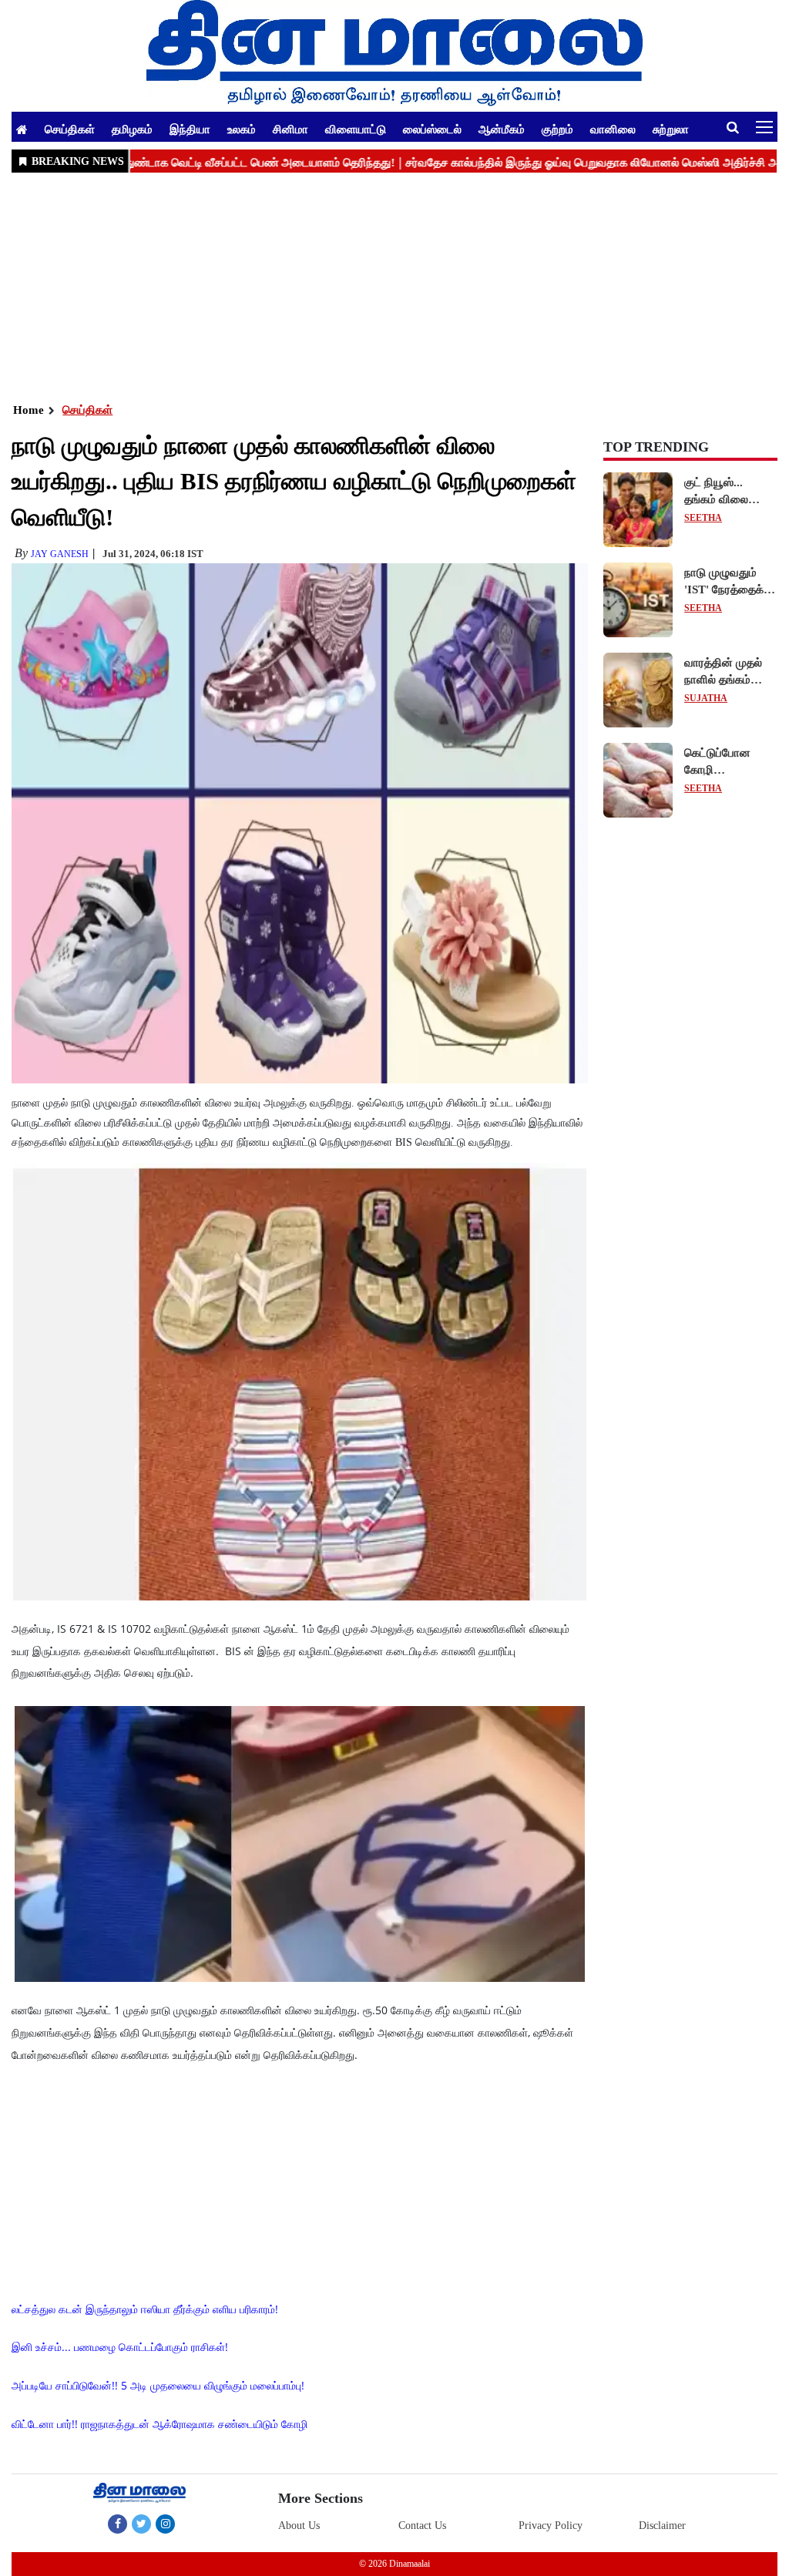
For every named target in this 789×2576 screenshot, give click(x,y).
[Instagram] (165, 2524)
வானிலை (613, 129)
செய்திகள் (70, 129)
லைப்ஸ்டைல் (432, 129)
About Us (299, 2526)
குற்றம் (557, 129)
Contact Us (422, 2526)
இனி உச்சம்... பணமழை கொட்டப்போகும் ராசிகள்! (120, 2347)
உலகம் (242, 129)
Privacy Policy (551, 2526)
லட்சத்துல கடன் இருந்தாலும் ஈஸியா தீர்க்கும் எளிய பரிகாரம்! (145, 2309)
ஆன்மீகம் (502, 129)
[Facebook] (118, 2524)
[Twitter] (141, 2524)
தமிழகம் (132, 129)
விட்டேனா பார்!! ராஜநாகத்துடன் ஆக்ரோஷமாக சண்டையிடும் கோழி (159, 2424)
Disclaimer (662, 2526)
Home (29, 410)
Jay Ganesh (60, 554)
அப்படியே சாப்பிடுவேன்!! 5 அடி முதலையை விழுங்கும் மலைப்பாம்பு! (158, 2385)
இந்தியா (190, 129)
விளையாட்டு (356, 129)
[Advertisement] (394, 286)
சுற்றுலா (671, 129)
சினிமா (290, 129)
